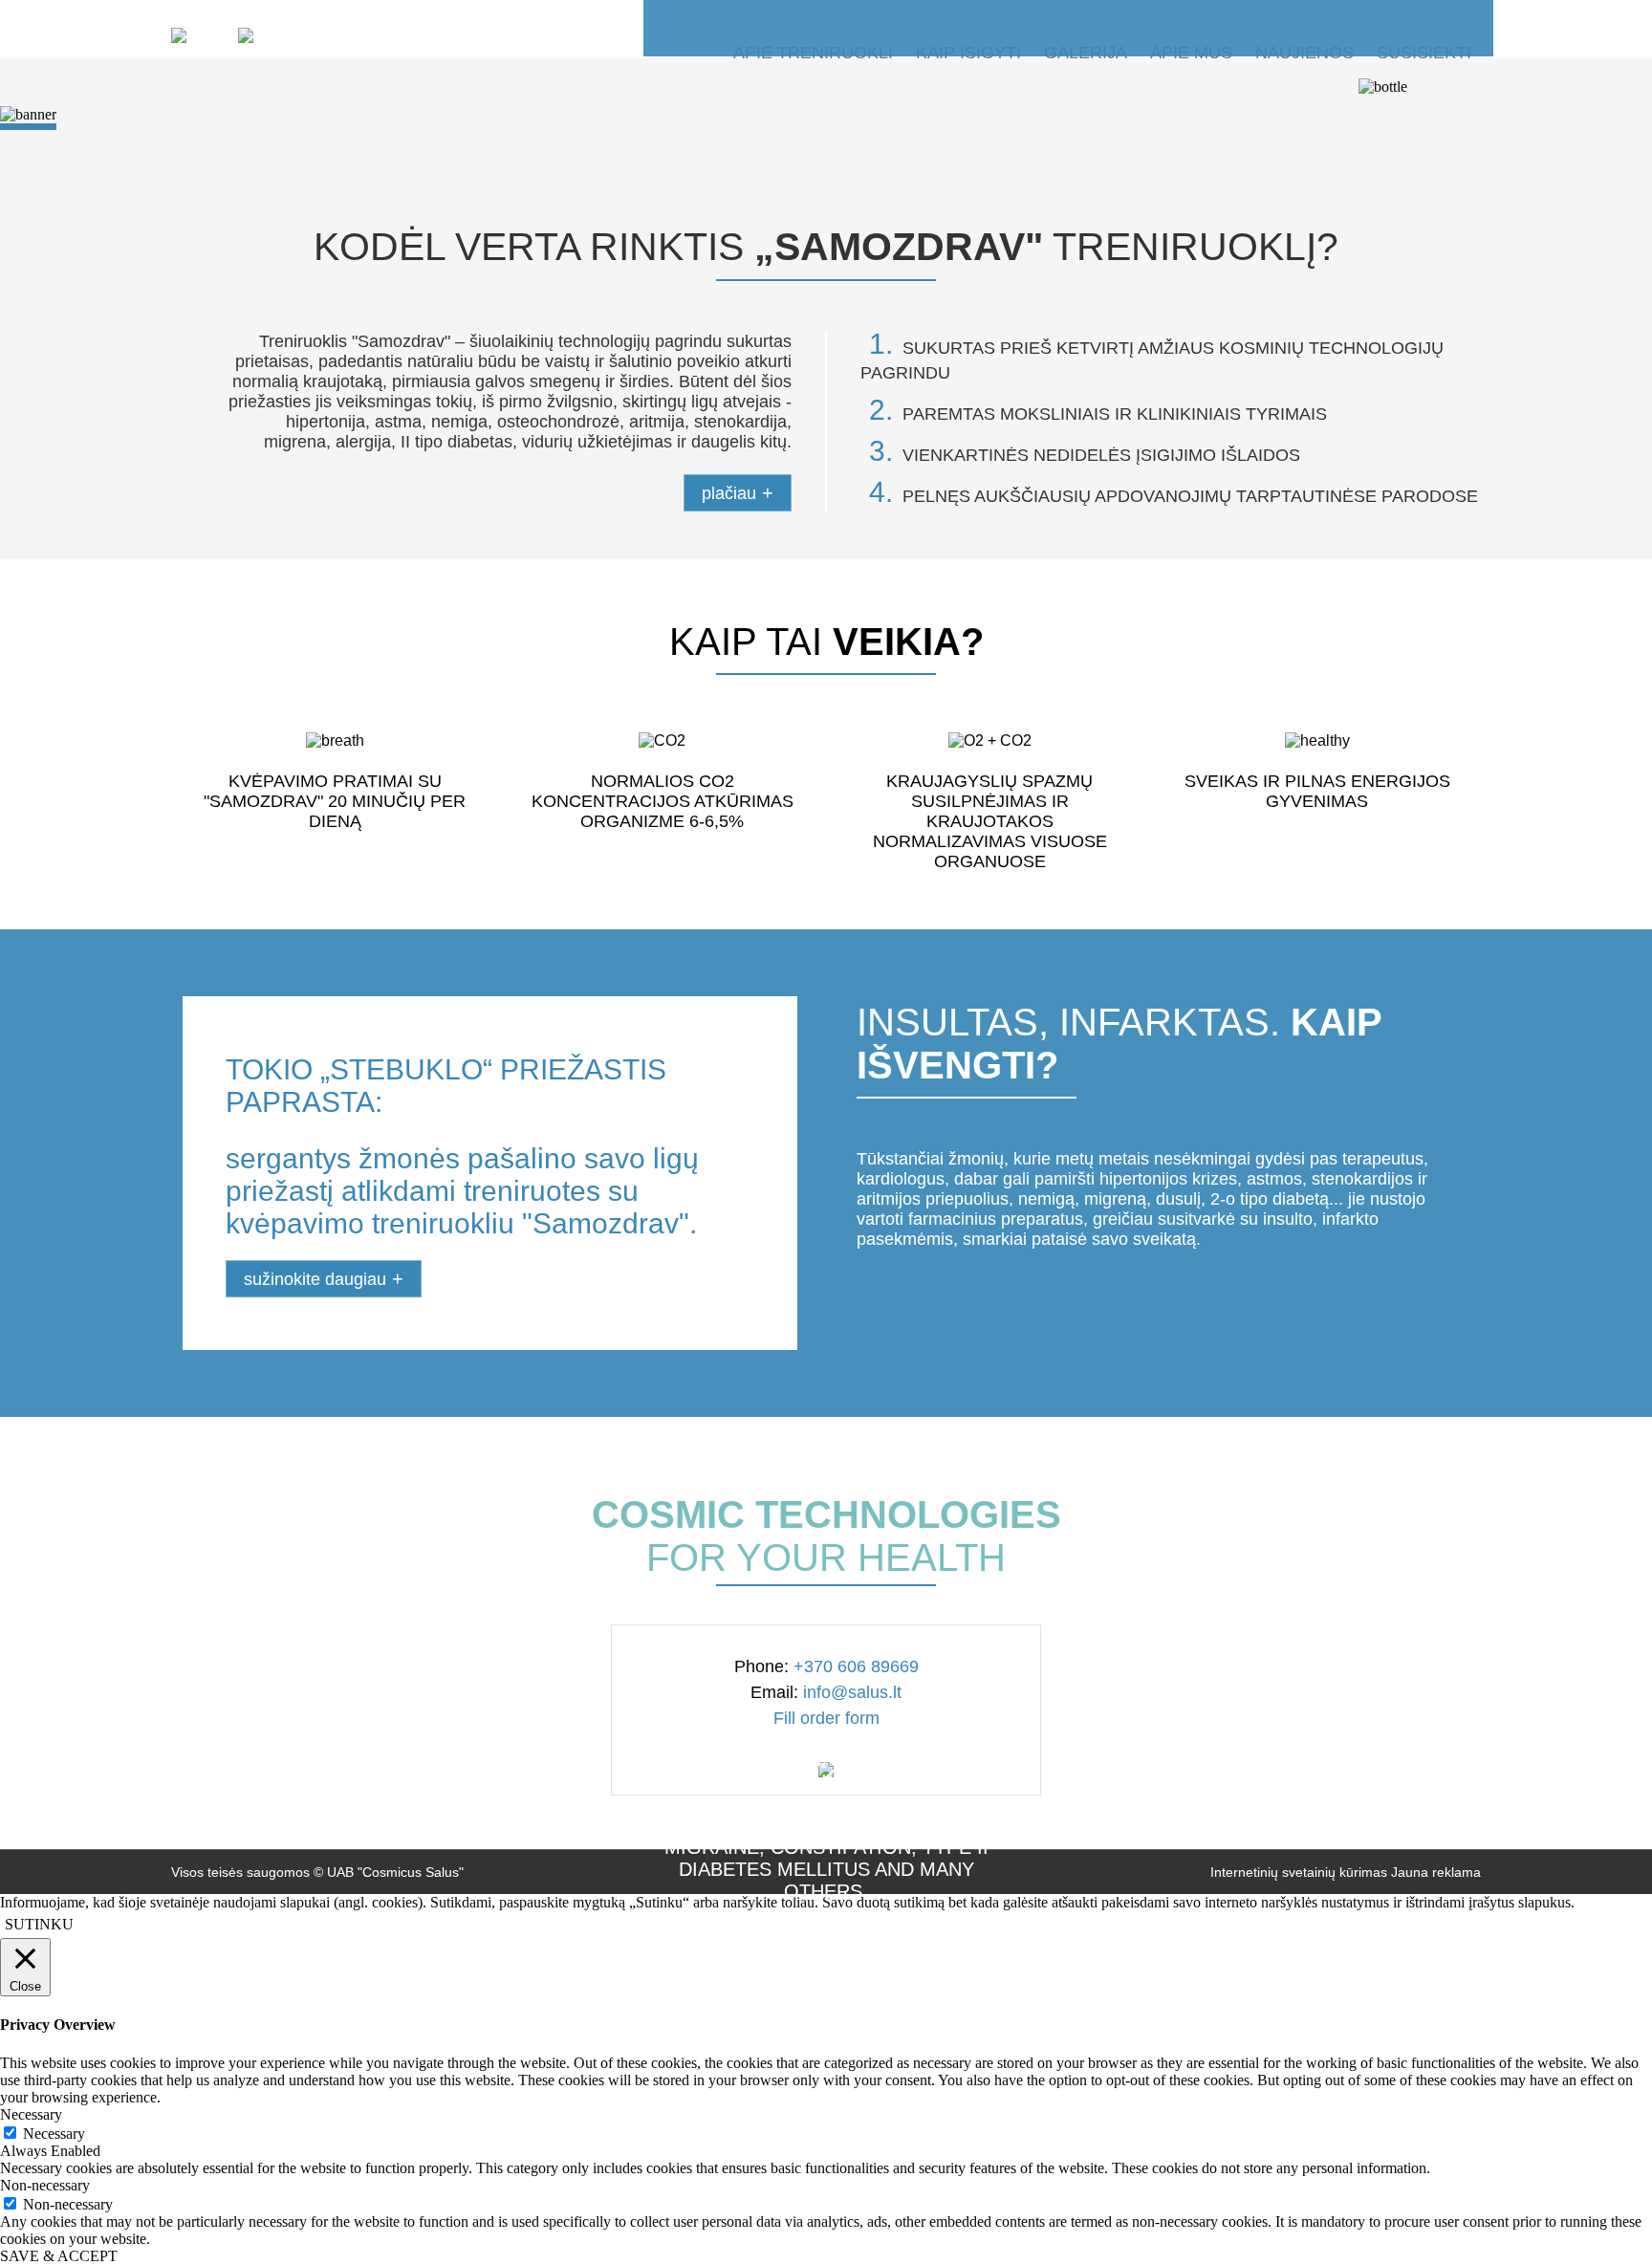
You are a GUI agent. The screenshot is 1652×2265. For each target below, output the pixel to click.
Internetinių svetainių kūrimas (1299, 1872)
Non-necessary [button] (45, 2185)
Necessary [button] (31, 2114)
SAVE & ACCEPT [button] (59, 2256)
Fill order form (826, 1718)
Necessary (54, 2134)
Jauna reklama (1436, 1872)
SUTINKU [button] (39, 1924)
